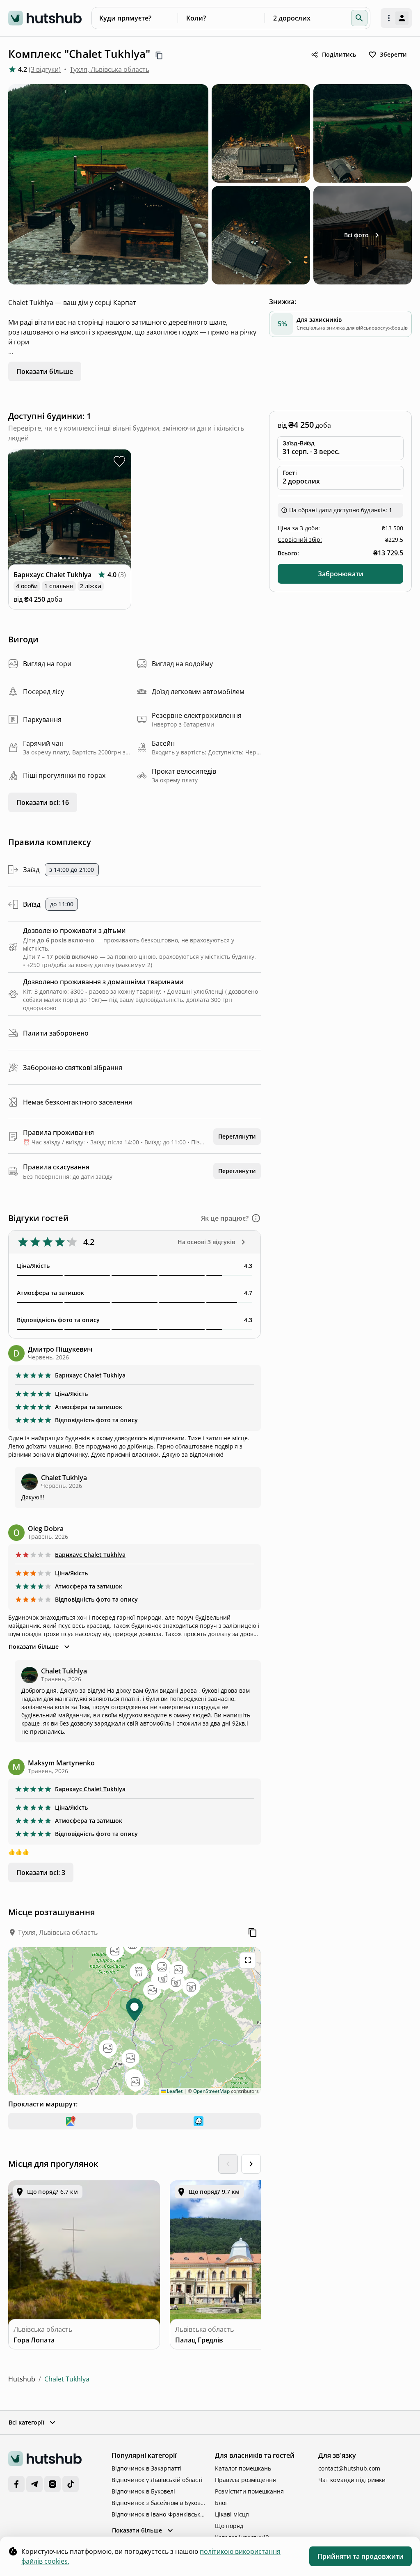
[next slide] (251, 2164)
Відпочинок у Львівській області (157, 2480)
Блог (221, 2503)
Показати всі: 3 (41, 1872)
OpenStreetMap (211, 2091)
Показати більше (45, 371)
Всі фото (356, 235)
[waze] (199, 2121)
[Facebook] (16, 2484)
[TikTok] (71, 2484)
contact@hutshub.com (349, 2468)
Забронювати (341, 574)
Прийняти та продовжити (361, 2556)
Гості (290, 473)
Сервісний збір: (300, 540)
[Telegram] (34, 2484)
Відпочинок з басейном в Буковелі (158, 2503)
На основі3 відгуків (206, 1242)
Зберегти (393, 54)
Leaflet (174, 2091)
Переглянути (237, 1136)
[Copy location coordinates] (253, 1932)
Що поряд (229, 2526)
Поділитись (339, 54)
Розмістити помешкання (249, 2491)
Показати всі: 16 (43, 802)
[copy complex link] (159, 55)
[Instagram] (52, 2484)
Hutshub (22, 2379)
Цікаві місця (232, 2514)
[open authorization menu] (396, 18)
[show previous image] (20, 511)
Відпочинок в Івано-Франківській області (158, 2514)
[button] (359, 18)
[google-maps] (71, 2121)
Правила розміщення (245, 2480)
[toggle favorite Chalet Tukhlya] (119, 461)
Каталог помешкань (243, 2468)
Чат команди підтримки (352, 2480)
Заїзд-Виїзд (299, 443)
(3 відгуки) (45, 69)
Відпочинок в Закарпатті (147, 2468)
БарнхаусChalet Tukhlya (90, 1375)
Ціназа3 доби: (299, 528)
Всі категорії (26, 2422)
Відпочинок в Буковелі (143, 2491)
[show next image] (120, 511)
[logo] (45, 18)
